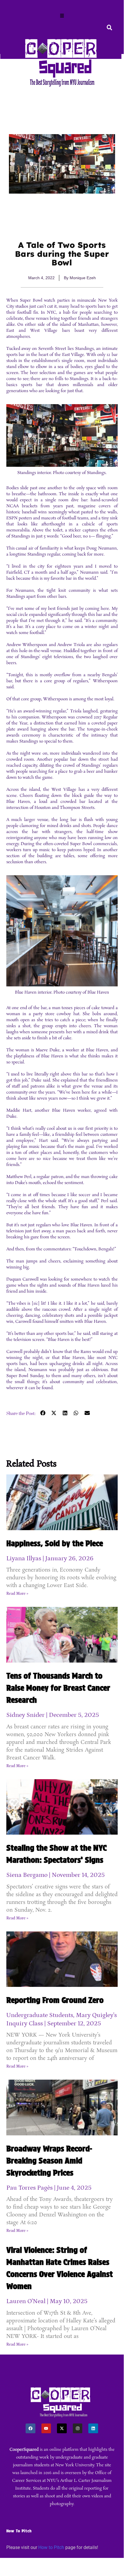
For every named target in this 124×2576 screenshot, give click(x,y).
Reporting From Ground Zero (55, 2000)
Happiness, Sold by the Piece (55, 1543)
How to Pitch (51, 2547)
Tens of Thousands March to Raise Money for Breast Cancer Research (58, 1688)
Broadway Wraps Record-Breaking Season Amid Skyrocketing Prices (49, 2161)
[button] (62, 16)
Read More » (17, 1594)
